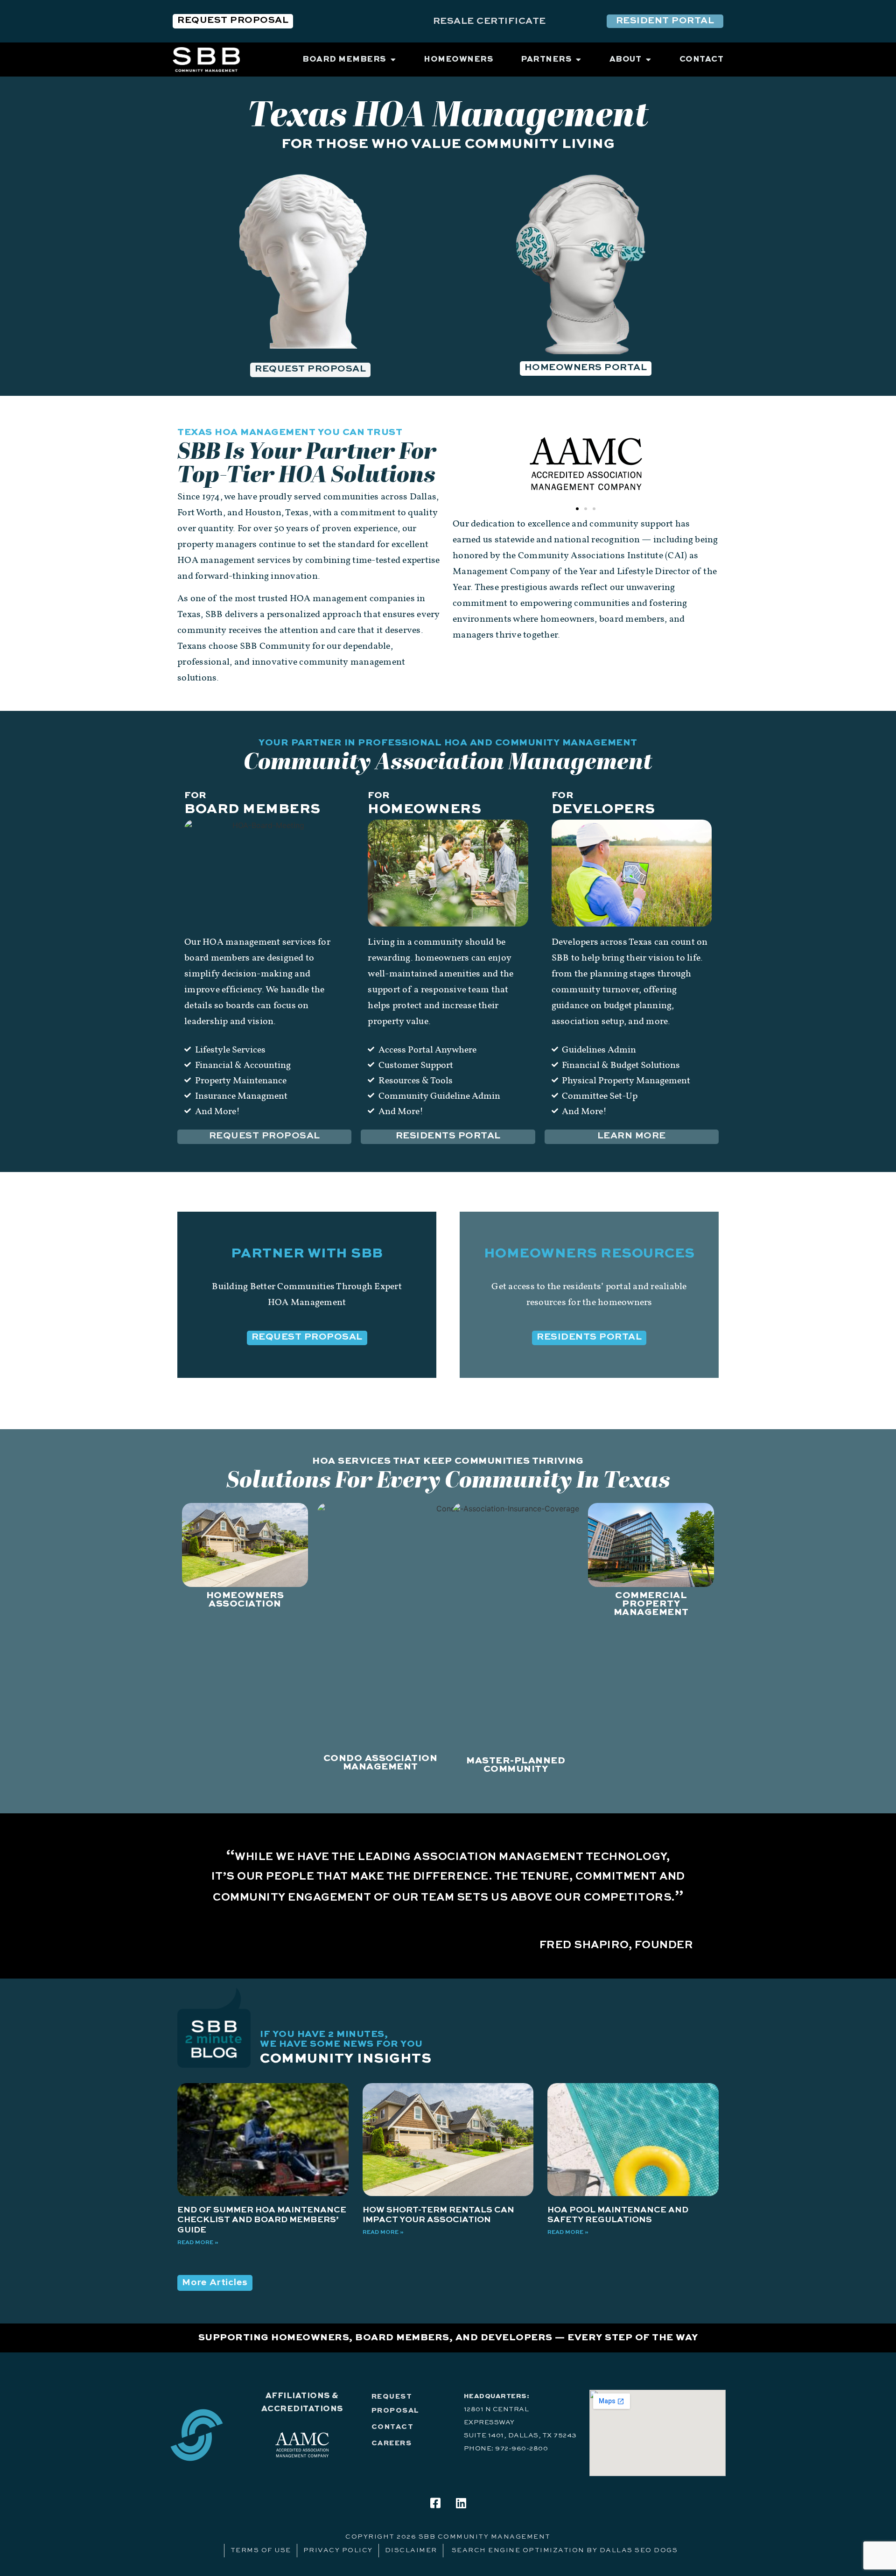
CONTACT (702, 60)
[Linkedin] (461, 2503)
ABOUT (626, 60)
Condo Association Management (381, 1763)
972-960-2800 (521, 2449)
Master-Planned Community (516, 1765)
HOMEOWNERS (458, 60)
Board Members (252, 810)
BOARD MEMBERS (344, 60)
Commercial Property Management (651, 1604)
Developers (603, 810)
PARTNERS (546, 60)
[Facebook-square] (435, 2503)
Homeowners (424, 810)
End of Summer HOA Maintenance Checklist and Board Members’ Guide (262, 2220)
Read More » (198, 2243)
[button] (577, 509)
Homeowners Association (245, 1600)
